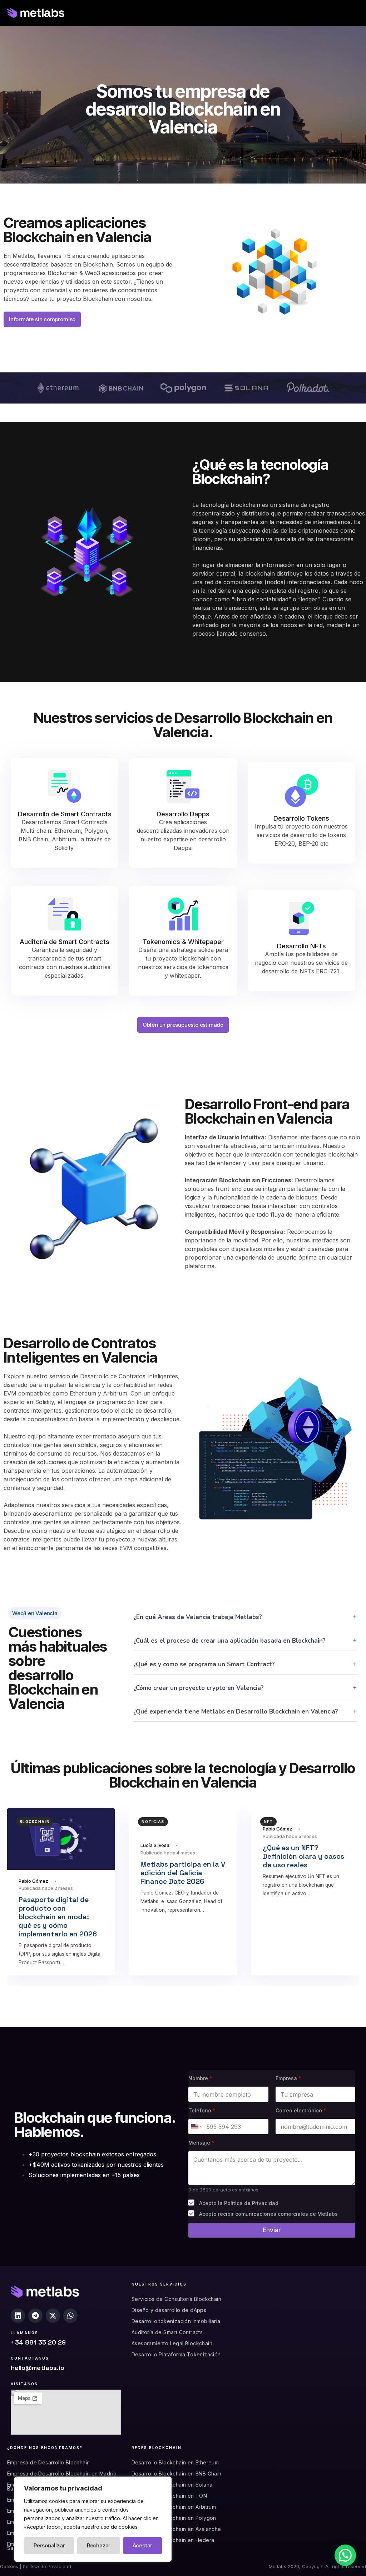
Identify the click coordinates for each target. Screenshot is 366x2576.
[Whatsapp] (70, 2316)
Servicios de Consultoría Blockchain (176, 2299)
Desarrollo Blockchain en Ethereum (175, 2462)
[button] (345, 2555)
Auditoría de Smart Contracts (167, 2332)
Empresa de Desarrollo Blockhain (48, 2462)
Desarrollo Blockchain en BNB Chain (177, 2474)
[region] (93, 2519)
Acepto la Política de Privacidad (239, 2203)
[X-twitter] (53, 2316)
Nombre (200, 2078)
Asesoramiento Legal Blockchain (172, 2343)
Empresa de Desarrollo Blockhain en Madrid (62, 2474)
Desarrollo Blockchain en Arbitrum (174, 2507)
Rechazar (99, 2545)
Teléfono (202, 2110)
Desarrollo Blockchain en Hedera (173, 2540)
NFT (268, 1822)
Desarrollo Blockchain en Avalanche (176, 2529)
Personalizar (49, 2545)
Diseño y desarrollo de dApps (169, 2310)
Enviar (272, 2230)
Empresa (288, 2078)
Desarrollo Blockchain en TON (169, 2496)
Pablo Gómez (33, 1881)
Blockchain (35, 1822)
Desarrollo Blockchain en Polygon (174, 2518)
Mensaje (201, 2143)
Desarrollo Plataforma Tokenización (176, 2354)
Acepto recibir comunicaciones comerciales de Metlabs (268, 2214)
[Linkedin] (18, 2316)
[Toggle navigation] (300, 13)
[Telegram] (35, 2316)
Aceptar (143, 2545)
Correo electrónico (301, 2110)
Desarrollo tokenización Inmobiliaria (176, 2321)
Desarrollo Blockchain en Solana (172, 2485)
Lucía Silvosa (155, 1845)
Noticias (153, 1822)
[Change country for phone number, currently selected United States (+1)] (196, 2127)
